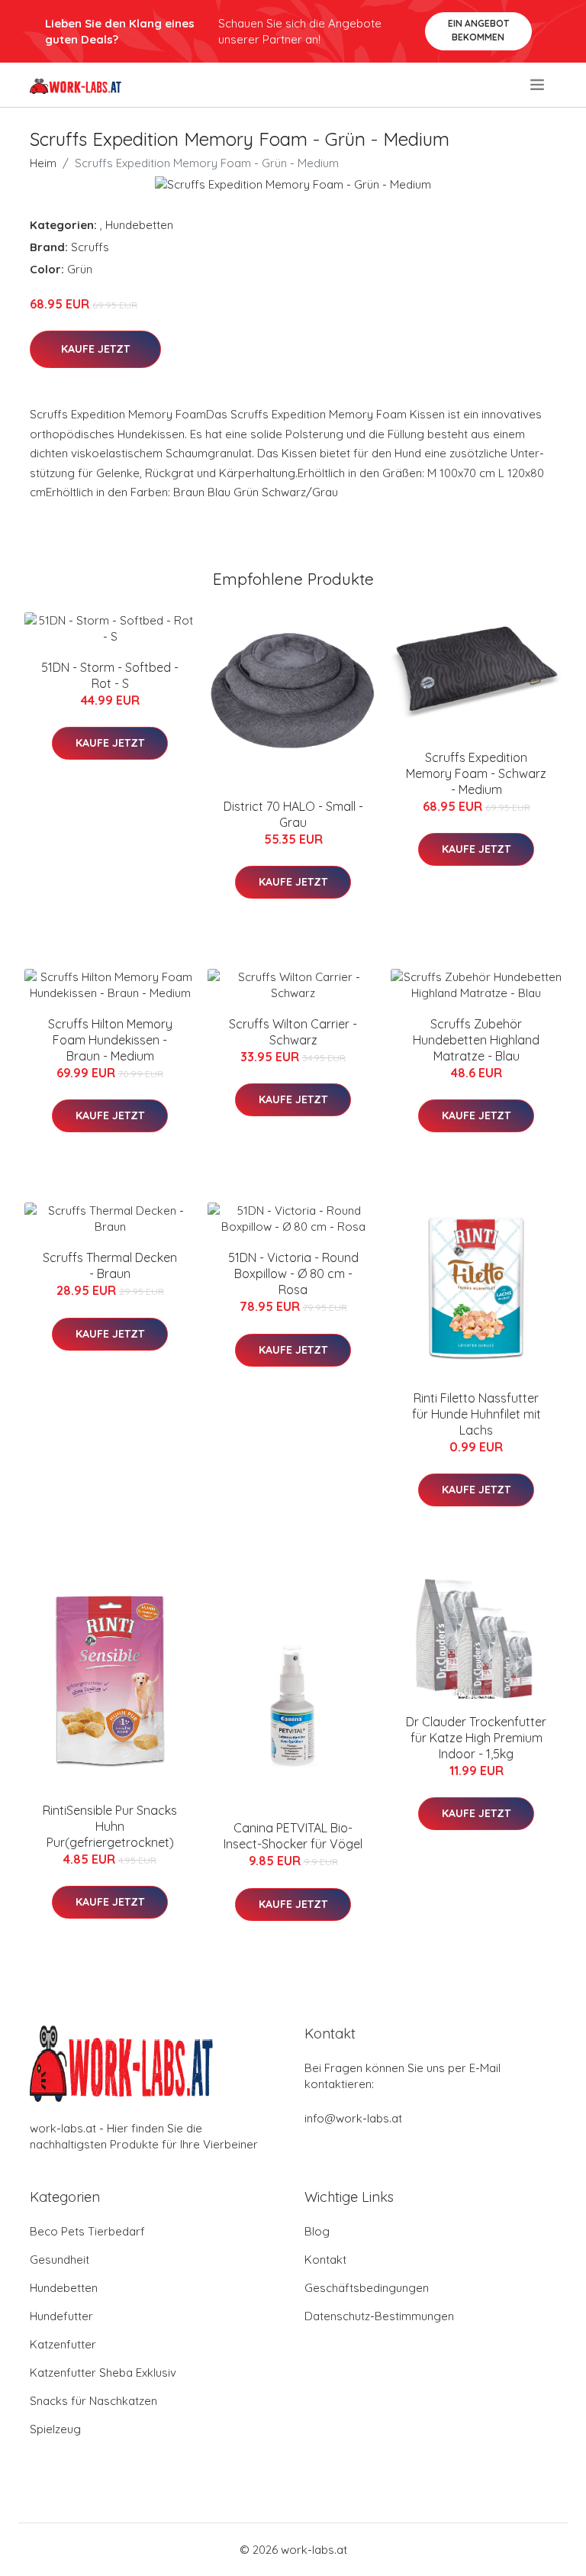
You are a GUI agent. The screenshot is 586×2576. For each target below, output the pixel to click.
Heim (43, 163)
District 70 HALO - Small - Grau (293, 814)
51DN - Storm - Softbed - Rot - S (110, 675)
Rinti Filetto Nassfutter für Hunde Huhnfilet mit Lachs (477, 1414)
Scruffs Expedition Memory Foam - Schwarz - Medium (476, 773)
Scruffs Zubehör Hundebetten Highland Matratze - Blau (476, 1040)
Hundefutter (61, 2316)
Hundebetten (139, 225)
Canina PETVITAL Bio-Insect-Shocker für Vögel (293, 1836)
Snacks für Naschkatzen (93, 2401)
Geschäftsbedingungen (367, 2288)
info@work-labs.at (353, 2118)
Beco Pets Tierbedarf (87, 2231)
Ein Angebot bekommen (478, 30)
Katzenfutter (63, 2344)
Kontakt (325, 2260)
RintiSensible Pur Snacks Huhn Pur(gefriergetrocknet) (110, 1826)
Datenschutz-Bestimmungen (379, 2316)
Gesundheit (60, 2260)
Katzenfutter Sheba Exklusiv (103, 2373)
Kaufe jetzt (95, 349)
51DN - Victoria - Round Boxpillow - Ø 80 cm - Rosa (293, 1273)
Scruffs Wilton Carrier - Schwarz (293, 1032)
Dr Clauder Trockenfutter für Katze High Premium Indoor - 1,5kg (476, 1738)
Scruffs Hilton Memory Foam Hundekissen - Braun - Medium (110, 1040)
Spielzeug (55, 2429)
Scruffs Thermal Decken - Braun (110, 1265)
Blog (317, 2231)
